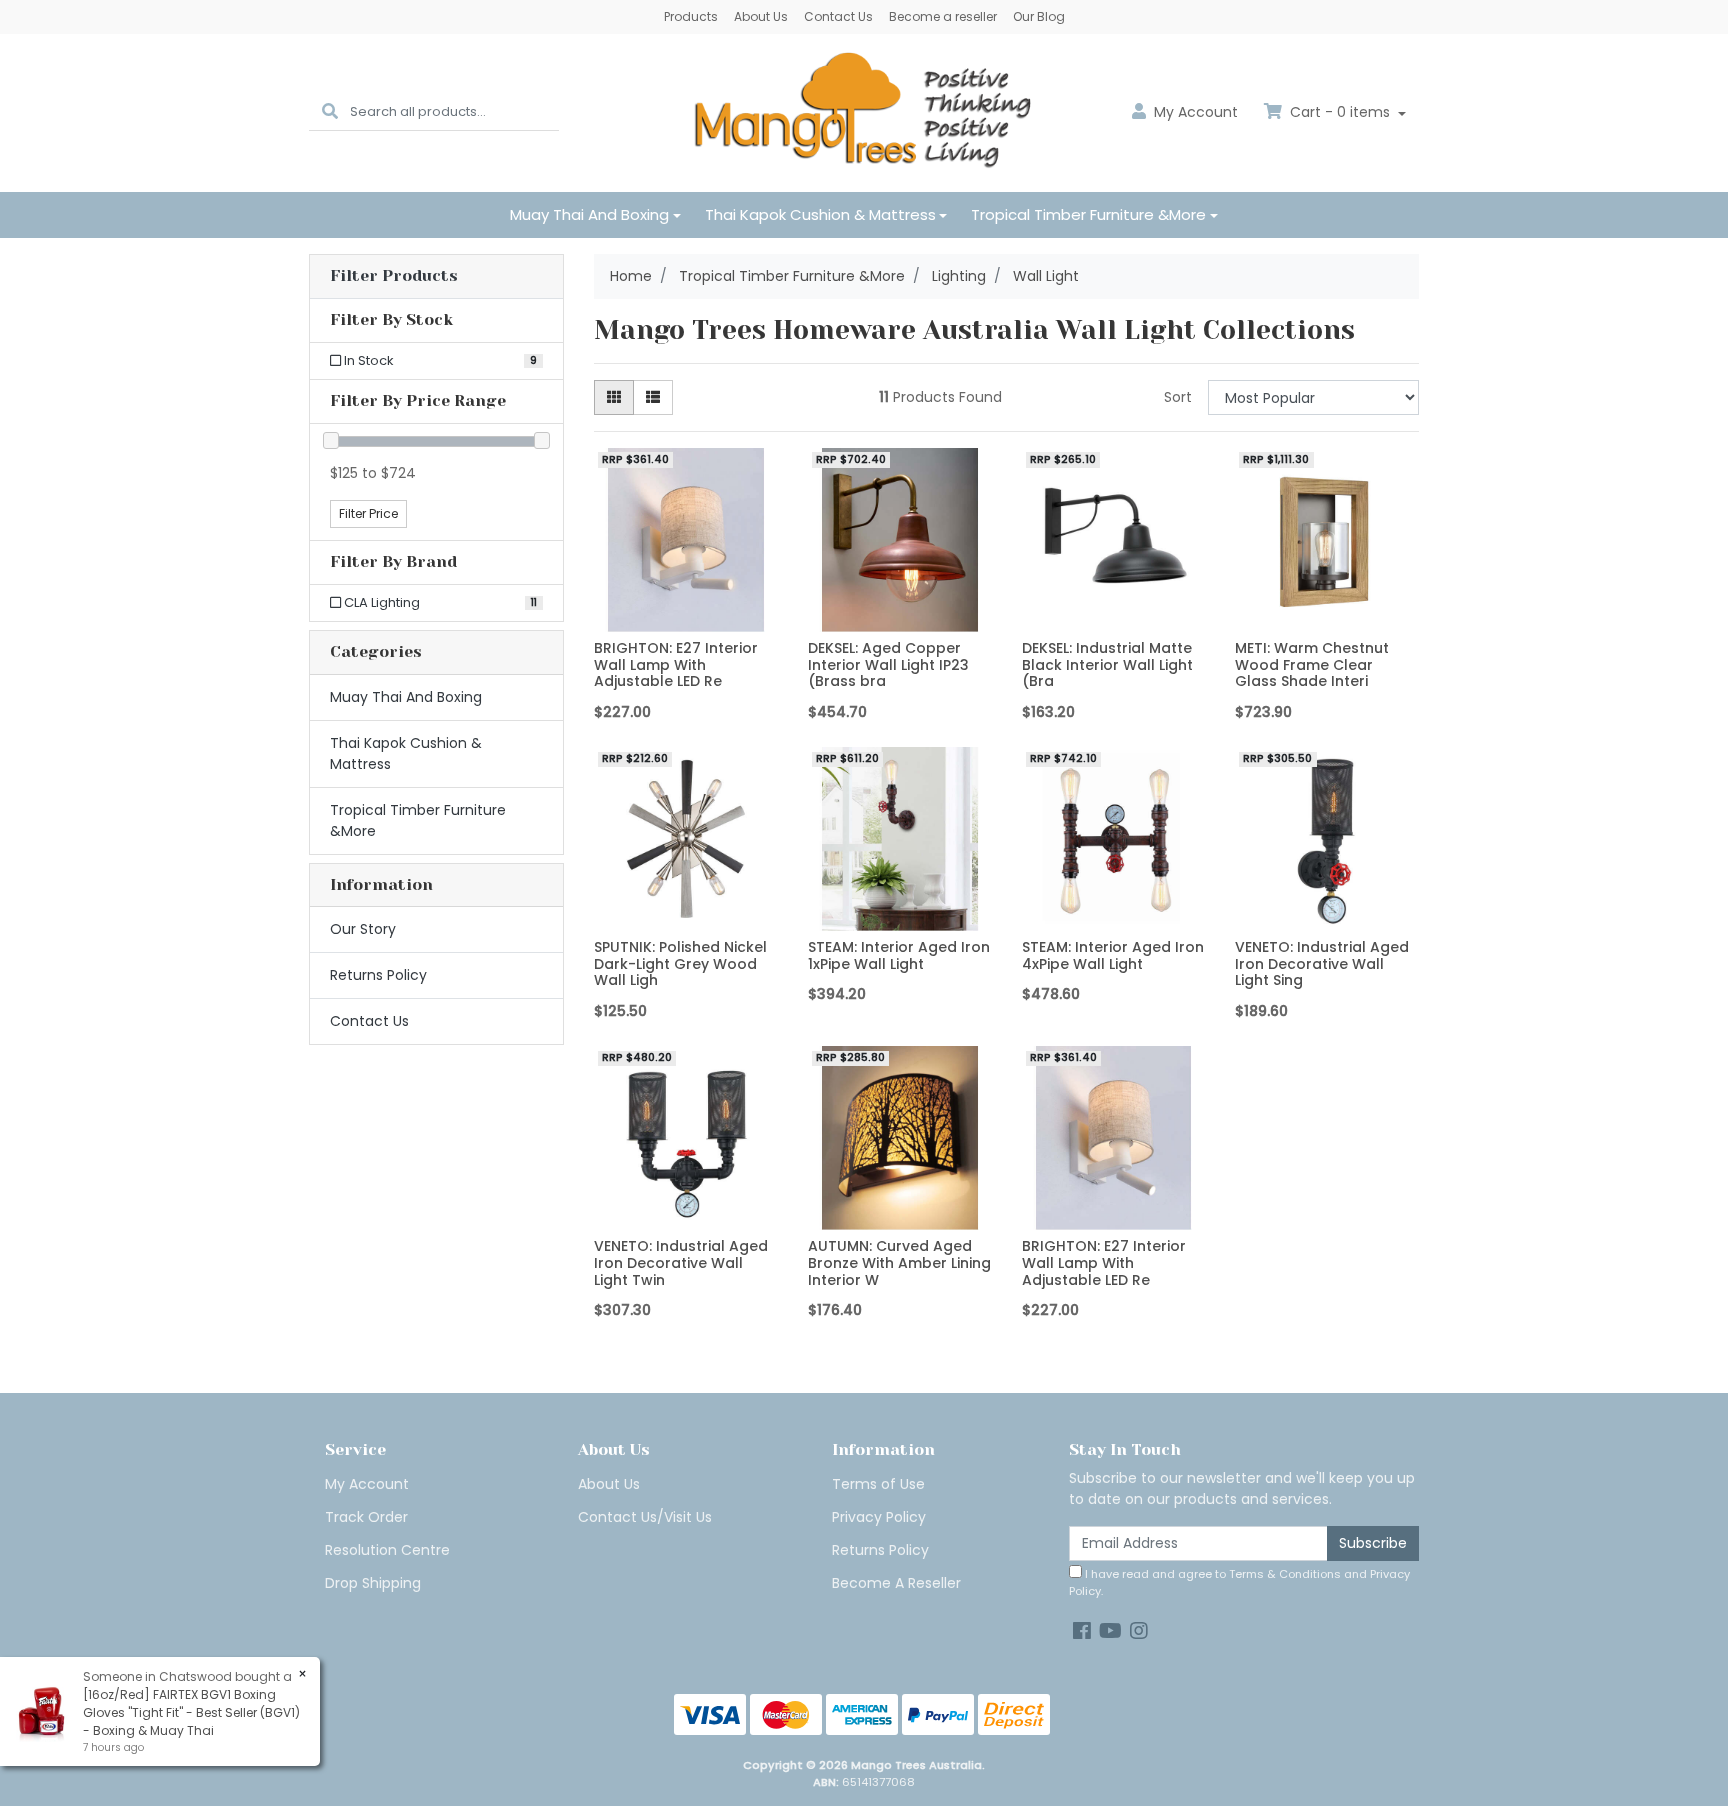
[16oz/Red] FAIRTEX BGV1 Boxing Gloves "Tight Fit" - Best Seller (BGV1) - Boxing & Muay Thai (191, 1712)
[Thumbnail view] (614, 397)
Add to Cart (685, 617)
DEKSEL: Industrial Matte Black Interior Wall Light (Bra (1107, 665)
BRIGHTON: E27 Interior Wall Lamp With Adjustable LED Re (676, 665)
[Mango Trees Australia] (864, 112)
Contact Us (838, 16)
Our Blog (1039, 16)
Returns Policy (378, 975)
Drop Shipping (373, 1583)
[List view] (653, 397)
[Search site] (330, 112)
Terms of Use (878, 1484)
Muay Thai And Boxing (589, 214)
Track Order (366, 1517)
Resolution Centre (387, 1550)
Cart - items (1340, 112)
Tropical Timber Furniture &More (1088, 214)
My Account (367, 1484)
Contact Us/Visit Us (645, 1517)
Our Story (363, 929)
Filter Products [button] (394, 276)
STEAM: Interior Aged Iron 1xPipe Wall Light (899, 955)
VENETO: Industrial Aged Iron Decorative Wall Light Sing (1322, 964)
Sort (1178, 397)
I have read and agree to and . (1239, 1582)
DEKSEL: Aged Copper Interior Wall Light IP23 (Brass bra (888, 665)
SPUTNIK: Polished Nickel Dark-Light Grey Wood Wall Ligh (680, 964)
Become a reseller (943, 16)
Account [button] (1196, 112)
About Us (761, 16)
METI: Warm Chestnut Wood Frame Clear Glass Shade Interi (1312, 665)
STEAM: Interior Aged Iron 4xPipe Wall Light (1113, 955)
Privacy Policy (879, 1517)
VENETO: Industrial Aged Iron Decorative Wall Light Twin (681, 1263)
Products (691, 16)
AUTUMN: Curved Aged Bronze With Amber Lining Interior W (899, 1263)
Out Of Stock (900, 1214)
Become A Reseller (896, 1583)
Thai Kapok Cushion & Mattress (820, 214)
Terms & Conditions (1285, 1574)
